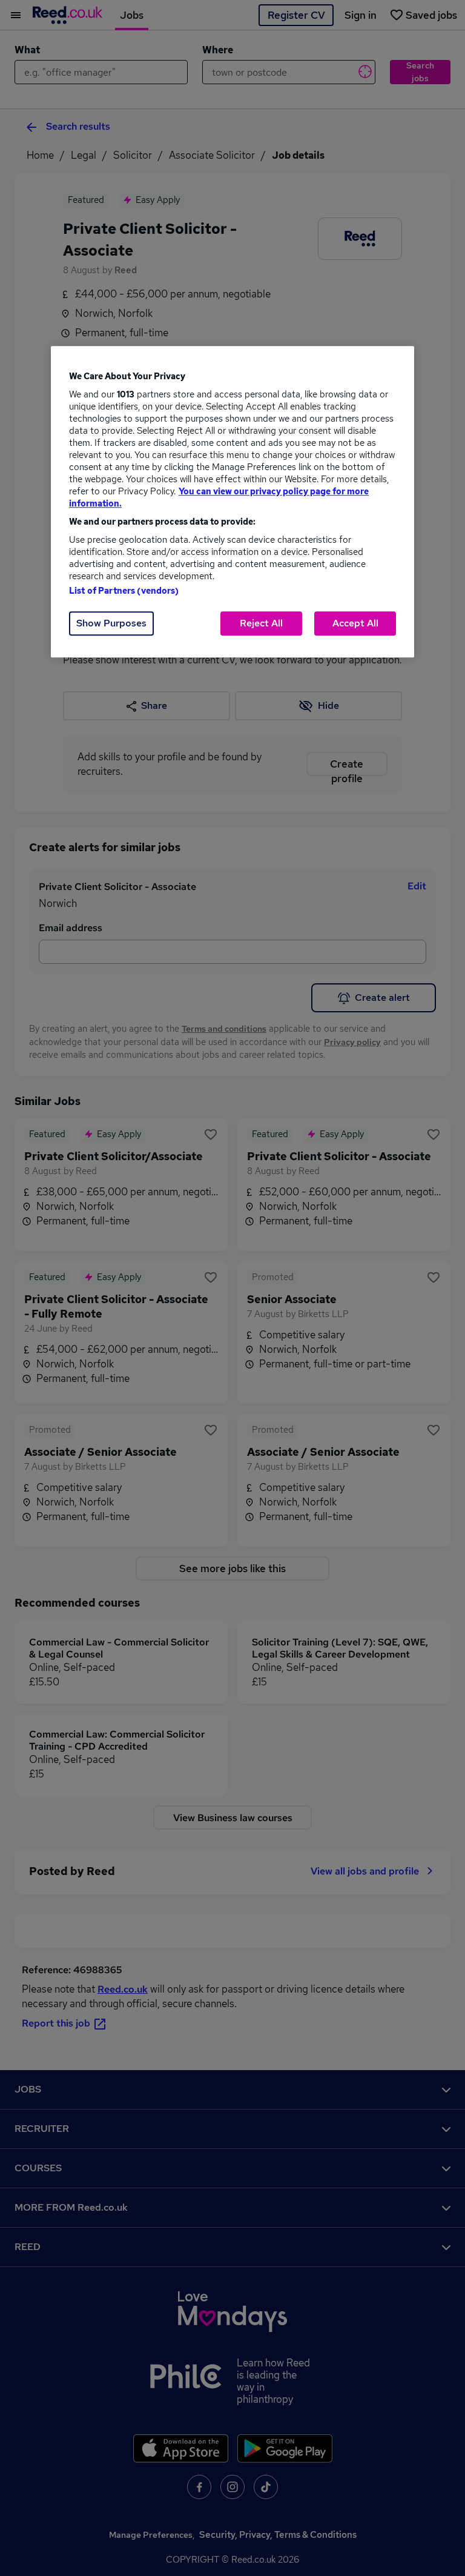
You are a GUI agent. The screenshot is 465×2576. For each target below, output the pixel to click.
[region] (232, 502)
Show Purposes (111, 623)
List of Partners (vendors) (124, 591)
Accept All (355, 623)
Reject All (261, 623)
